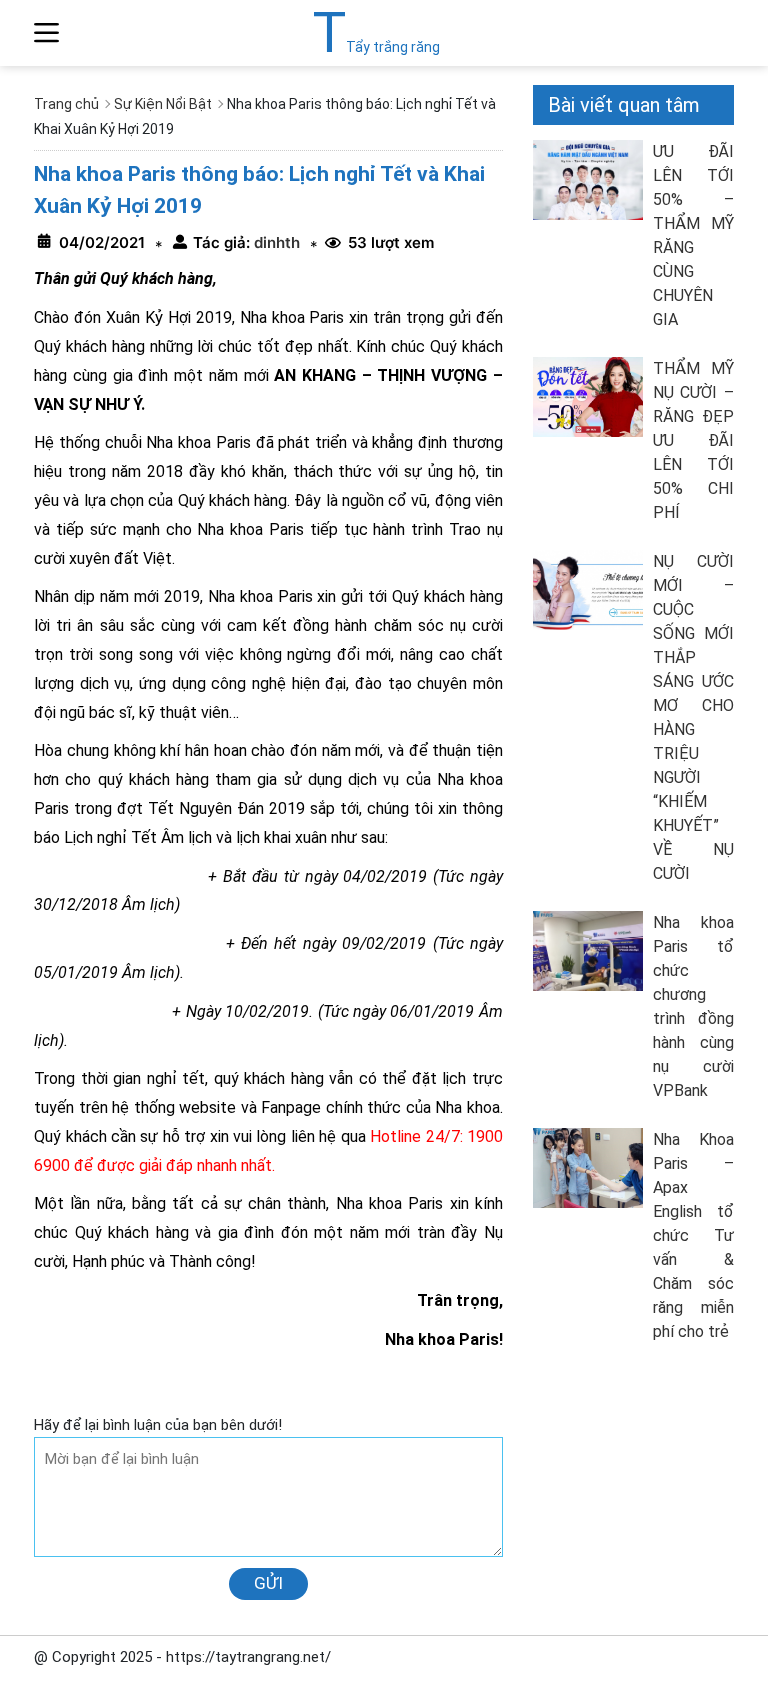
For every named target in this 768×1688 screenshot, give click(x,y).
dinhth (275, 242)
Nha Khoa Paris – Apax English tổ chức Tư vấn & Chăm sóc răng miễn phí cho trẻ (693, 1235)
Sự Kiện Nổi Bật (163, 104)
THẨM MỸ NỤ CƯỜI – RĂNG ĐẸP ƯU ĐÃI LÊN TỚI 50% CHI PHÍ (693, 440)
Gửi (268, 1583)
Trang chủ (66, 104)
